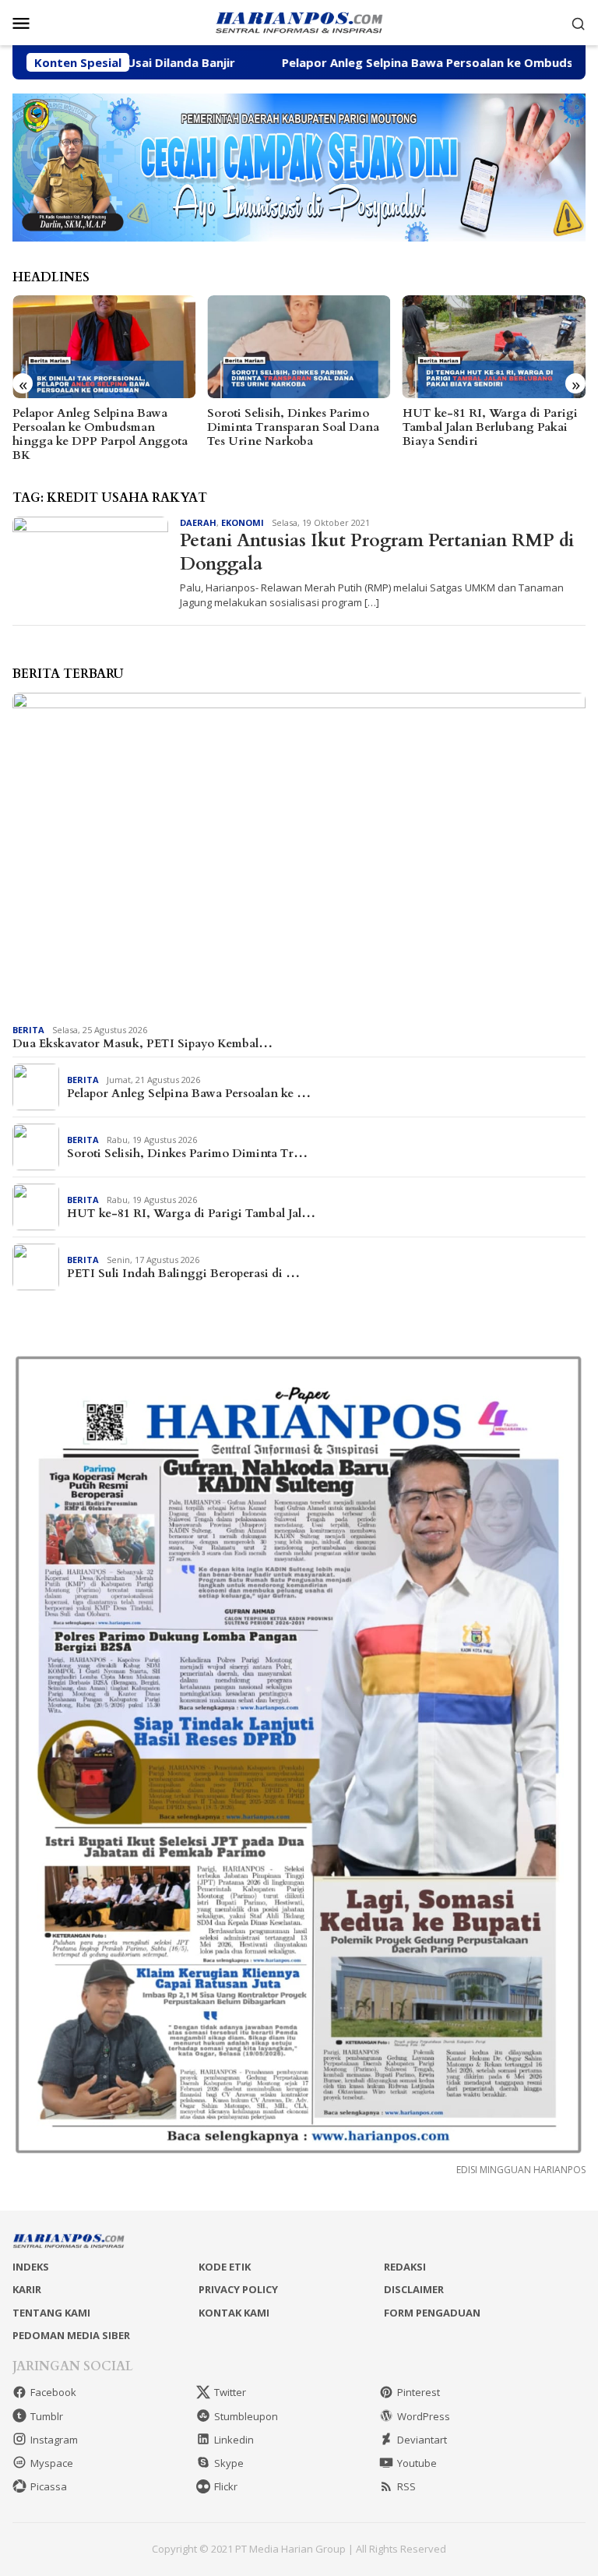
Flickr (226, 2486)
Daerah (198, 522)
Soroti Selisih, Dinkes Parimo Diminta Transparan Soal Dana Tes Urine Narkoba (293, 427)
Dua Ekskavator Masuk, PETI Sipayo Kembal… (142, 1043)
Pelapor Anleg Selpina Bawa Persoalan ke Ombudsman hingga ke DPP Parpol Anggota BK (100, 434)
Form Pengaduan (432, 2313)
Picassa (49, 2486)
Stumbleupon (246, 2416)
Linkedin (234, 2440)
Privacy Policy (238, 2289)
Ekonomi (243, 522)
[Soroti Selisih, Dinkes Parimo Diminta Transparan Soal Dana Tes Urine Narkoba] (299, 347)
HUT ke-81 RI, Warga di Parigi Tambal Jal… (191, 1213)
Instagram (54, 2440)
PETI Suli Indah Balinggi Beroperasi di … (183, 1273)
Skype (229, 2463)
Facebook (53, 2392)
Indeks (31, 2267)
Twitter (230, 2392)
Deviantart (422, 2440)
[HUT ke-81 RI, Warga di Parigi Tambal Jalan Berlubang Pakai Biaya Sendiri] (494, 347)
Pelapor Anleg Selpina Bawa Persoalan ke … (189, 1093)
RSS (406, 2486)
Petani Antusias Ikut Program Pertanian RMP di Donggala (377, 552)
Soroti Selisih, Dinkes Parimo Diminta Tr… (187, 1153)
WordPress (424, 2416)
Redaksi (405, 2267)
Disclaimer (414, 2289)
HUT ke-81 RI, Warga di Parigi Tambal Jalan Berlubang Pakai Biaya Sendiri (490, 427)
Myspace (52, 2463)
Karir (27, 2289)
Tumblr (47, 2416)
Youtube (417, 2463)
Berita (28, 1030)
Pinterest (419, 2392)
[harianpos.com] (299, 21)
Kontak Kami (234, 2313)
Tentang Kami (51, 2313)
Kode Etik (225, 2267)
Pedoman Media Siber (71, 2335)
